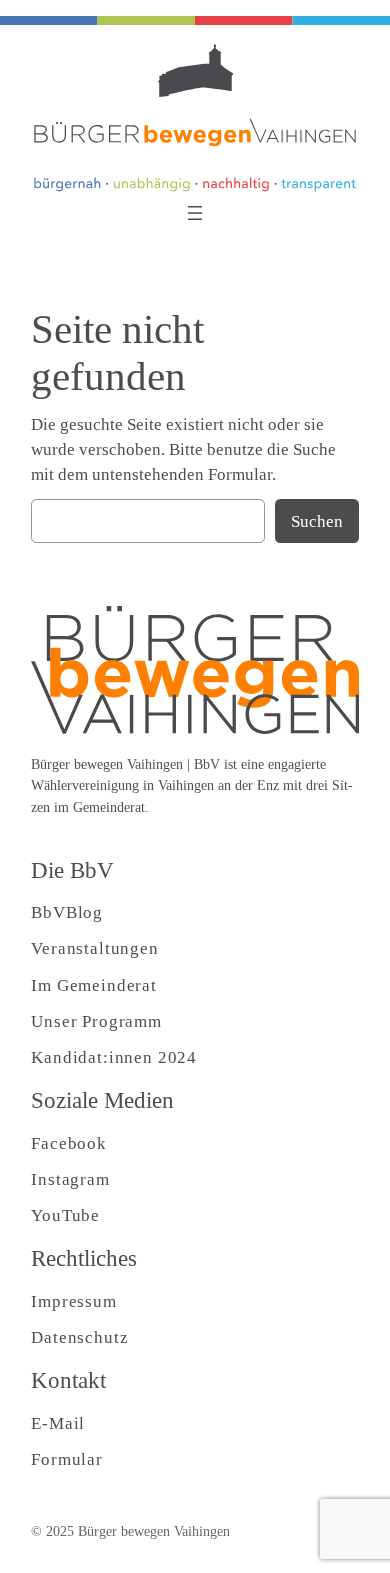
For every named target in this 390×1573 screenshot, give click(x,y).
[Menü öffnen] (195, 213)
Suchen (317, 521)
